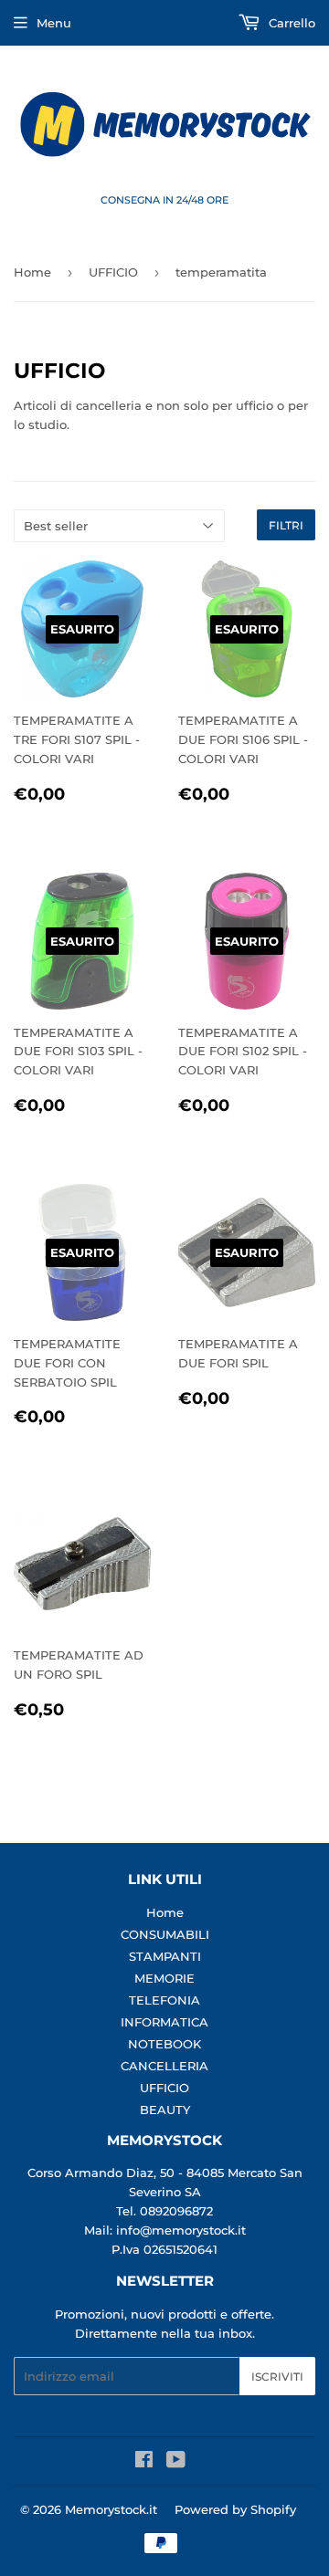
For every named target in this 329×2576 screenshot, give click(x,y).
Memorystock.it (111, 2509)
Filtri (286, 525)
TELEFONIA (164, 2000)
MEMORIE (164, 1978)
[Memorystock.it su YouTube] (176, 2462)
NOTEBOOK (164, 2044)
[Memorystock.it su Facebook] (144, 2462)
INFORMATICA (164, 2022)
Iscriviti (277, 2377)
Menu (54, 23)
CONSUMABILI (165, 1934)
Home (32, 272)
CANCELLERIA (164, 2066)
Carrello (290, 23)
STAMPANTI (165, 1956)
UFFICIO (113, 272)
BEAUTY (165, 2110)
